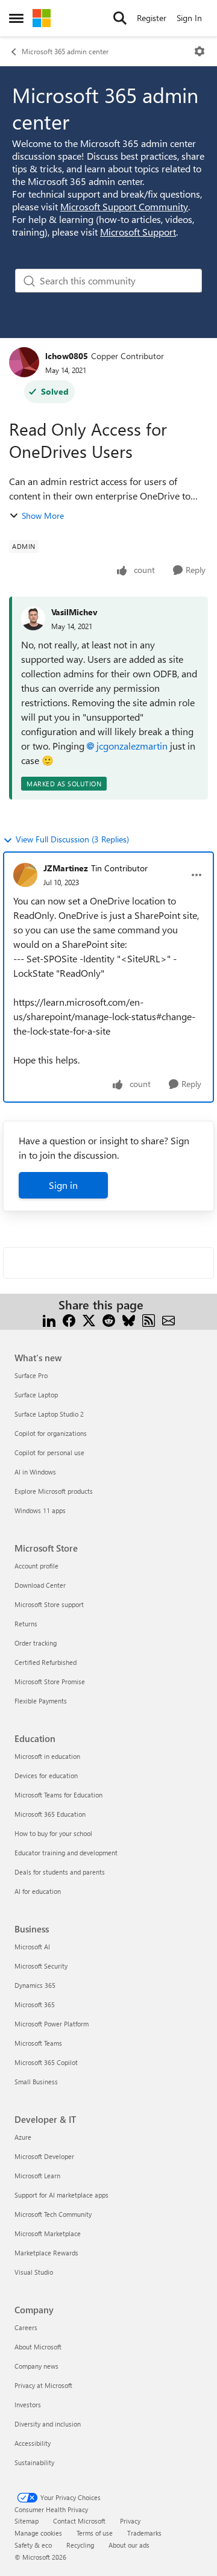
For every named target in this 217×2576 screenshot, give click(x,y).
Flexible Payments (41, 1701)
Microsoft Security (41, 1966)
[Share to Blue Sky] (129, 1319)
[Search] (120, 18)
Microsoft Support (138, 232)
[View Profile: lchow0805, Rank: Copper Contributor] (24, 362)
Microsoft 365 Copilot (46, 2062)
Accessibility (33, 2443)
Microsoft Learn (37, 2176)
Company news (36, 2366)
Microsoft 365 (35, 2004)
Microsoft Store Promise (50, 1681)
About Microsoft (38, 2347)
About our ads (129, 2545)
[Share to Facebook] (69, 1319)
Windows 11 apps (40, 1510)
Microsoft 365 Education (50, 1814)
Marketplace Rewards (46, 2253)
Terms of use (95, 2533)
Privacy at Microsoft (43, 2385)
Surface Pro (31, 1375)
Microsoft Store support (49, 1604)
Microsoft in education (47, 1756)
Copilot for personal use (49, 1453)
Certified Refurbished (46, 1662)
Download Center (40, 1585)
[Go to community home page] (42, 18)
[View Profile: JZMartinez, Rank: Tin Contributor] (25, 875)
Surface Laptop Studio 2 (49, 1414)
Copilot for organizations (51, 1433)
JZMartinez (66, 868)
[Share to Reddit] (109, 1319)
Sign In (189, 18)
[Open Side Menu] (16, 18)
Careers (26, 2327)
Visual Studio (34, 2272)
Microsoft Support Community (124, 206)
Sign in (63, 1185)
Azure (23, 2137)
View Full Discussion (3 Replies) (72, 839)
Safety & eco (33, 2545)
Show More (43, 516)
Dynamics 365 (35, 1985)
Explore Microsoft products (54, 1491)
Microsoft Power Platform (52, 2024)
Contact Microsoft (79, 2521)
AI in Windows (35, 1472)
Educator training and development (66, 1853)
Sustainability (34, 2462)
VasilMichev (74, 612)
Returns (26, 1624)
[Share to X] (89, 1319)
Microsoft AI (32, 1947)
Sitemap (27, 2521)
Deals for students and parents (60, 1872)
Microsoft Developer (44, 2156)
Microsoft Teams (38, 2043)
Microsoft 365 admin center (65, 51)
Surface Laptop (36, 1395)
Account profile (36, 1566)
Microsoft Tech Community (53, 2214)
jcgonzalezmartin (132, 746)
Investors (28, 2405)
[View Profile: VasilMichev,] (33, 618)
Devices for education (46, 1775)
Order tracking (36, 1643)
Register (152, 18)
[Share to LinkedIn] (49, 1319)
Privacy (130, 2521)
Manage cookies (38, 2533)
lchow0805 (67, 356)
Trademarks (144, 2533)
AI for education (38, 1891)
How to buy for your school (53, 1833)
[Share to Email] (168, 1319)
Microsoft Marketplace (48, 2233)
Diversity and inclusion (48, 2424)
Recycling (80, 2545)
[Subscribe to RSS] (149, 1319)
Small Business (36, 2082)
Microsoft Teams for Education (58, 1795)
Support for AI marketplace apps (61, 2195)
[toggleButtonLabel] (200, 51)
